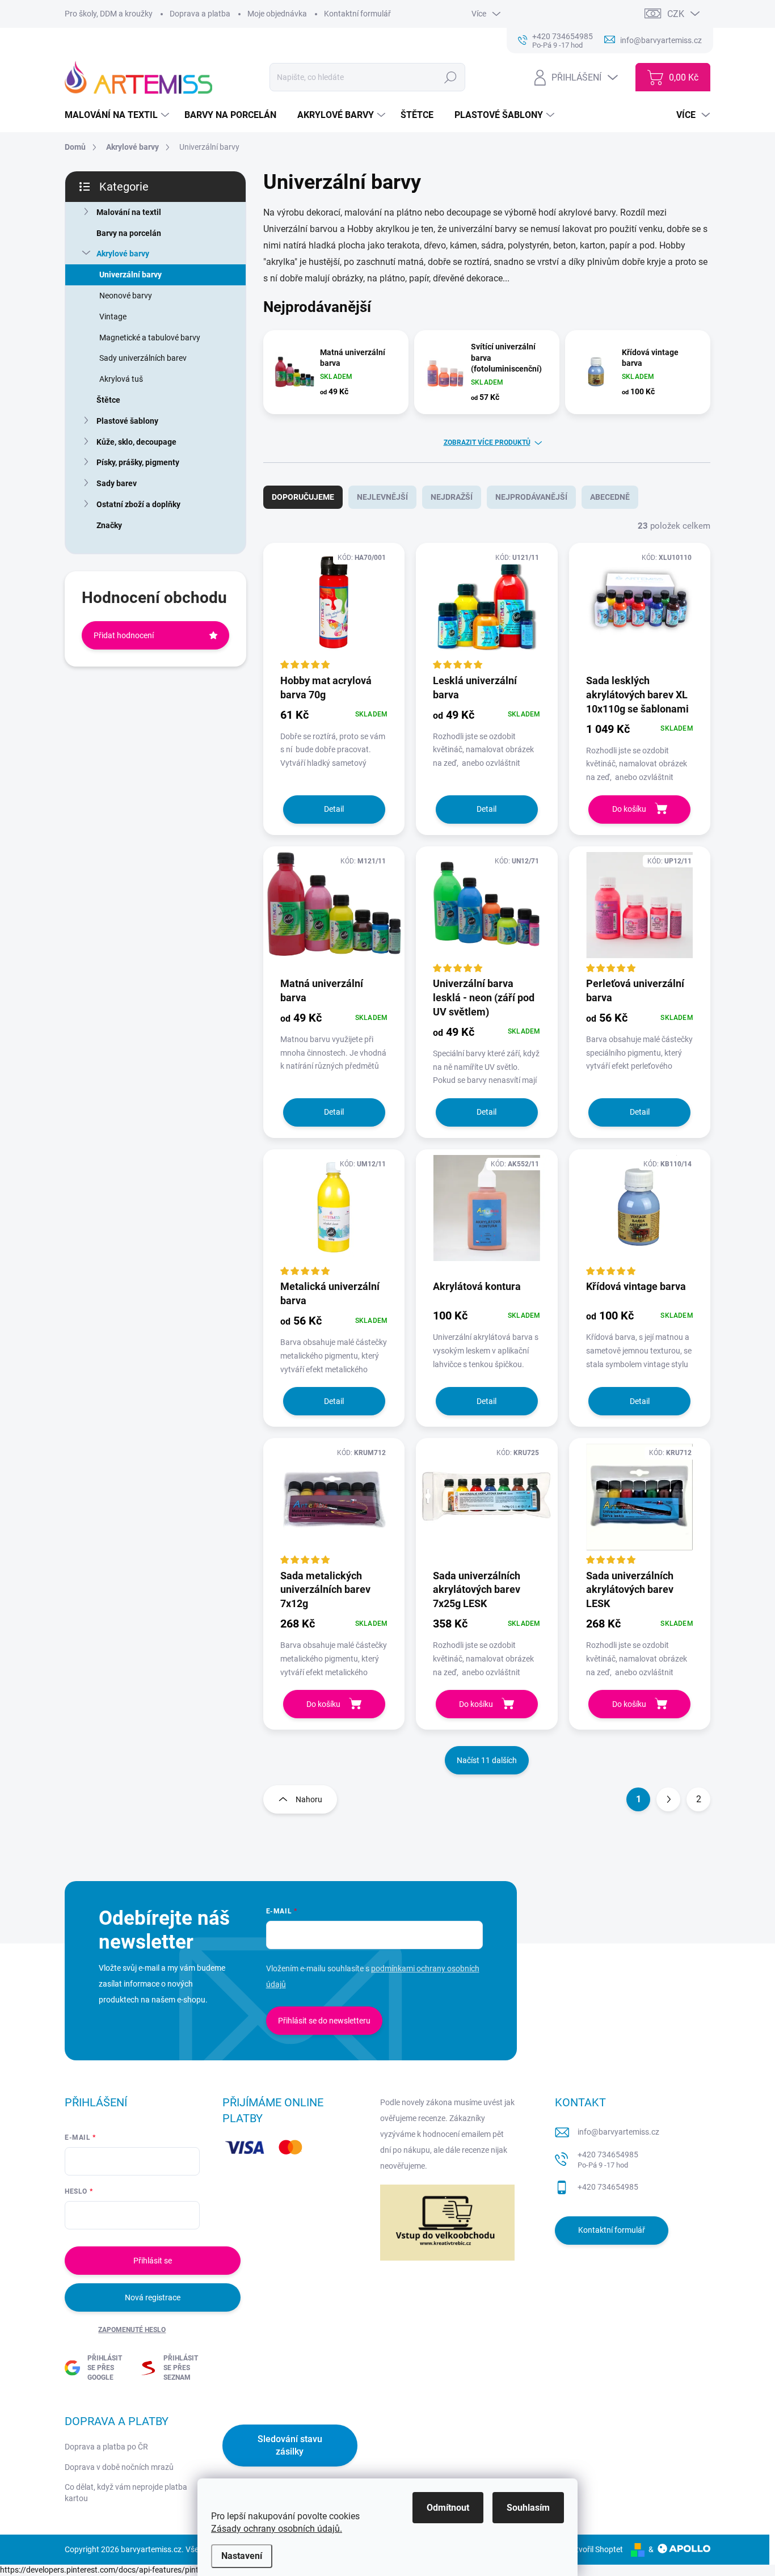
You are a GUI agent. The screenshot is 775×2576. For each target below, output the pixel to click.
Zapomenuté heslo (132, 2330)
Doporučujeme (303, 497)
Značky (109, 525)
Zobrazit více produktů (487, 442)
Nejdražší (452, 497)
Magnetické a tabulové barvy (150, 338)
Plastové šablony (127, 421)
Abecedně (610, 497)
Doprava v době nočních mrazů (119, 2467)
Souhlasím (528, 2508)
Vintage (113, 317)
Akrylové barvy (123, 254)
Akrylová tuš (121, 379)
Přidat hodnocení (124, 635)
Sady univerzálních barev (143, 358)
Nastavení (242, 2556)
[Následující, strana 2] (668, 1799)
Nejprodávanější (531, 497)
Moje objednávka (277, 14)
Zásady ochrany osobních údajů (275, 2529)
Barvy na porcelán (129, 233)
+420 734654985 (608, 2160)
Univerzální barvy (130, 275)
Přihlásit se (153, 2261)
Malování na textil (129, 212)
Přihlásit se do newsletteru (324, 2021)
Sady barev (117, 483)
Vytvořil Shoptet (595, 2549)
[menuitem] (118, 115)
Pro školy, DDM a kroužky (109, 14)
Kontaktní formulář (357, 14)
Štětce (108, 400)
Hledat (451, 77)
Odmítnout (448, 2508)
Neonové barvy (126, 296)
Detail (334, 809)
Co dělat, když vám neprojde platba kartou (126, 2493)
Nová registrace (153, 2297)
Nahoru (309, 1799)
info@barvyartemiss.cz (618, 2132)
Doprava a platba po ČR (106, 2447)
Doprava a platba (200, 14)
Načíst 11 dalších (487, 1760)
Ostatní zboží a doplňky (138, 504)
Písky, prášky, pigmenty (138, 462)
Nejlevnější (382, 497)
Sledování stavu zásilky (290, 2445)
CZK (676, 14)
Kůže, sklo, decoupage (136, 442)
